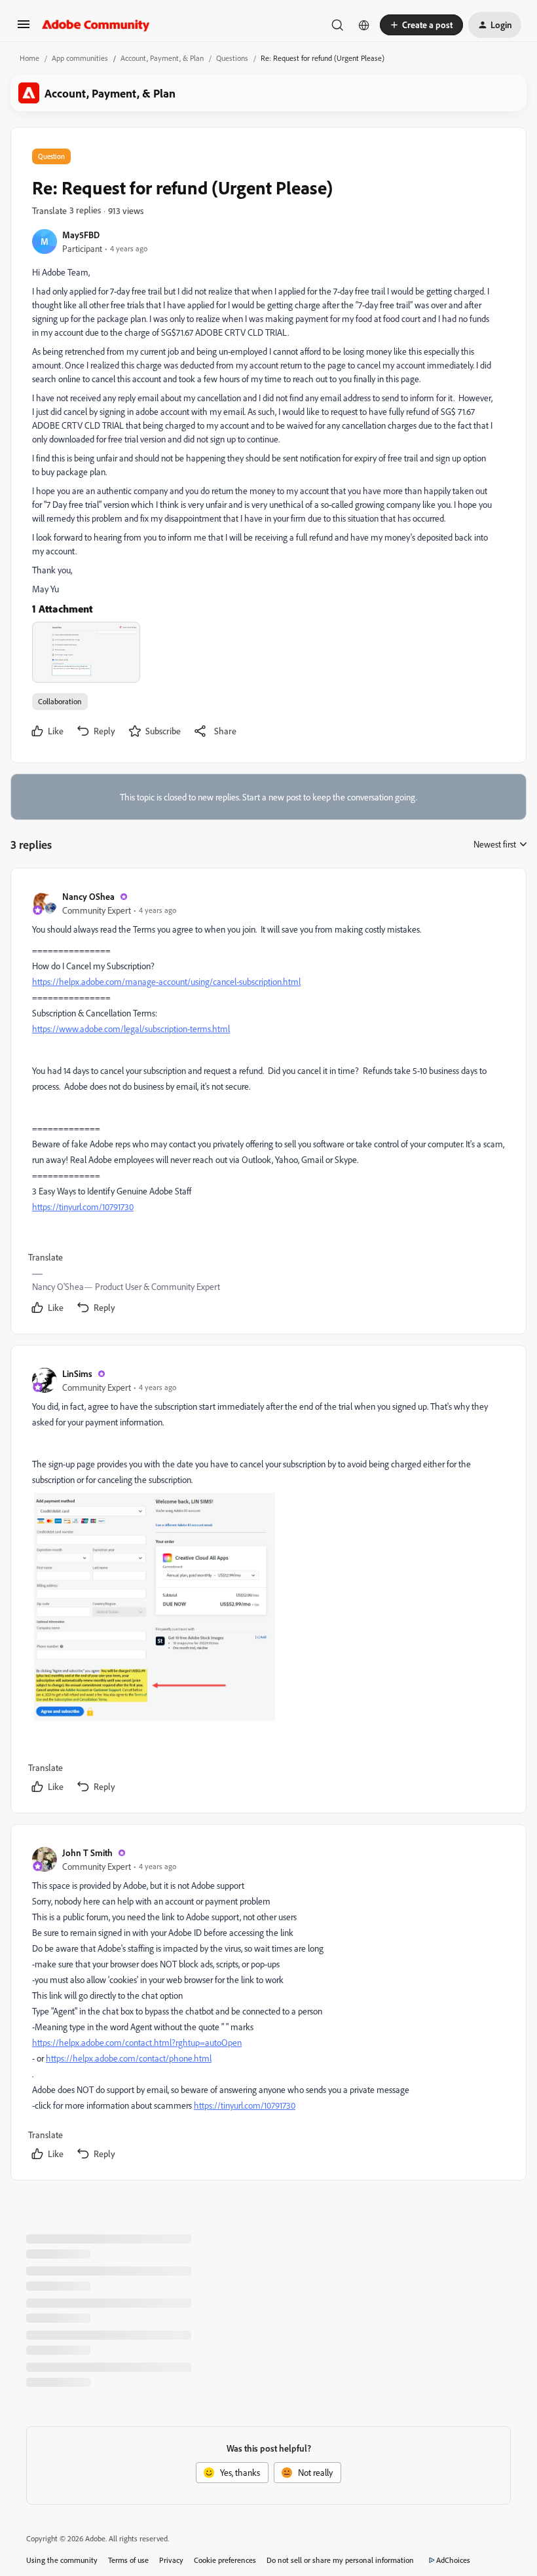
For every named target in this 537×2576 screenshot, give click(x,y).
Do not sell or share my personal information (340, 2560)
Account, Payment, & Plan (162, 58)
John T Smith (87, 1852)
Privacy (171, 2560)
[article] (268, 1104)
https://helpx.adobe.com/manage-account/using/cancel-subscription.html (166, 981)
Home (29, 58)
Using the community (62, 2560)
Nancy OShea (88, 896)
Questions (232, 58)
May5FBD (81, 235)
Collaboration (60, 701)
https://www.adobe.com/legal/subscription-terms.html (131, 1029)
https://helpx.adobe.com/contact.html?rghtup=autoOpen (137, 2042)
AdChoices (453, 2560)
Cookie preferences (225, 2560)
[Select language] (364, 25)
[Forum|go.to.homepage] (96, 25)
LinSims (77, 1373)
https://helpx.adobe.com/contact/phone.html (129, 2058)
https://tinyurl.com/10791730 (83, 1207)
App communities (80, 58)
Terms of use (128, 2560)
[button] (24, 28)
